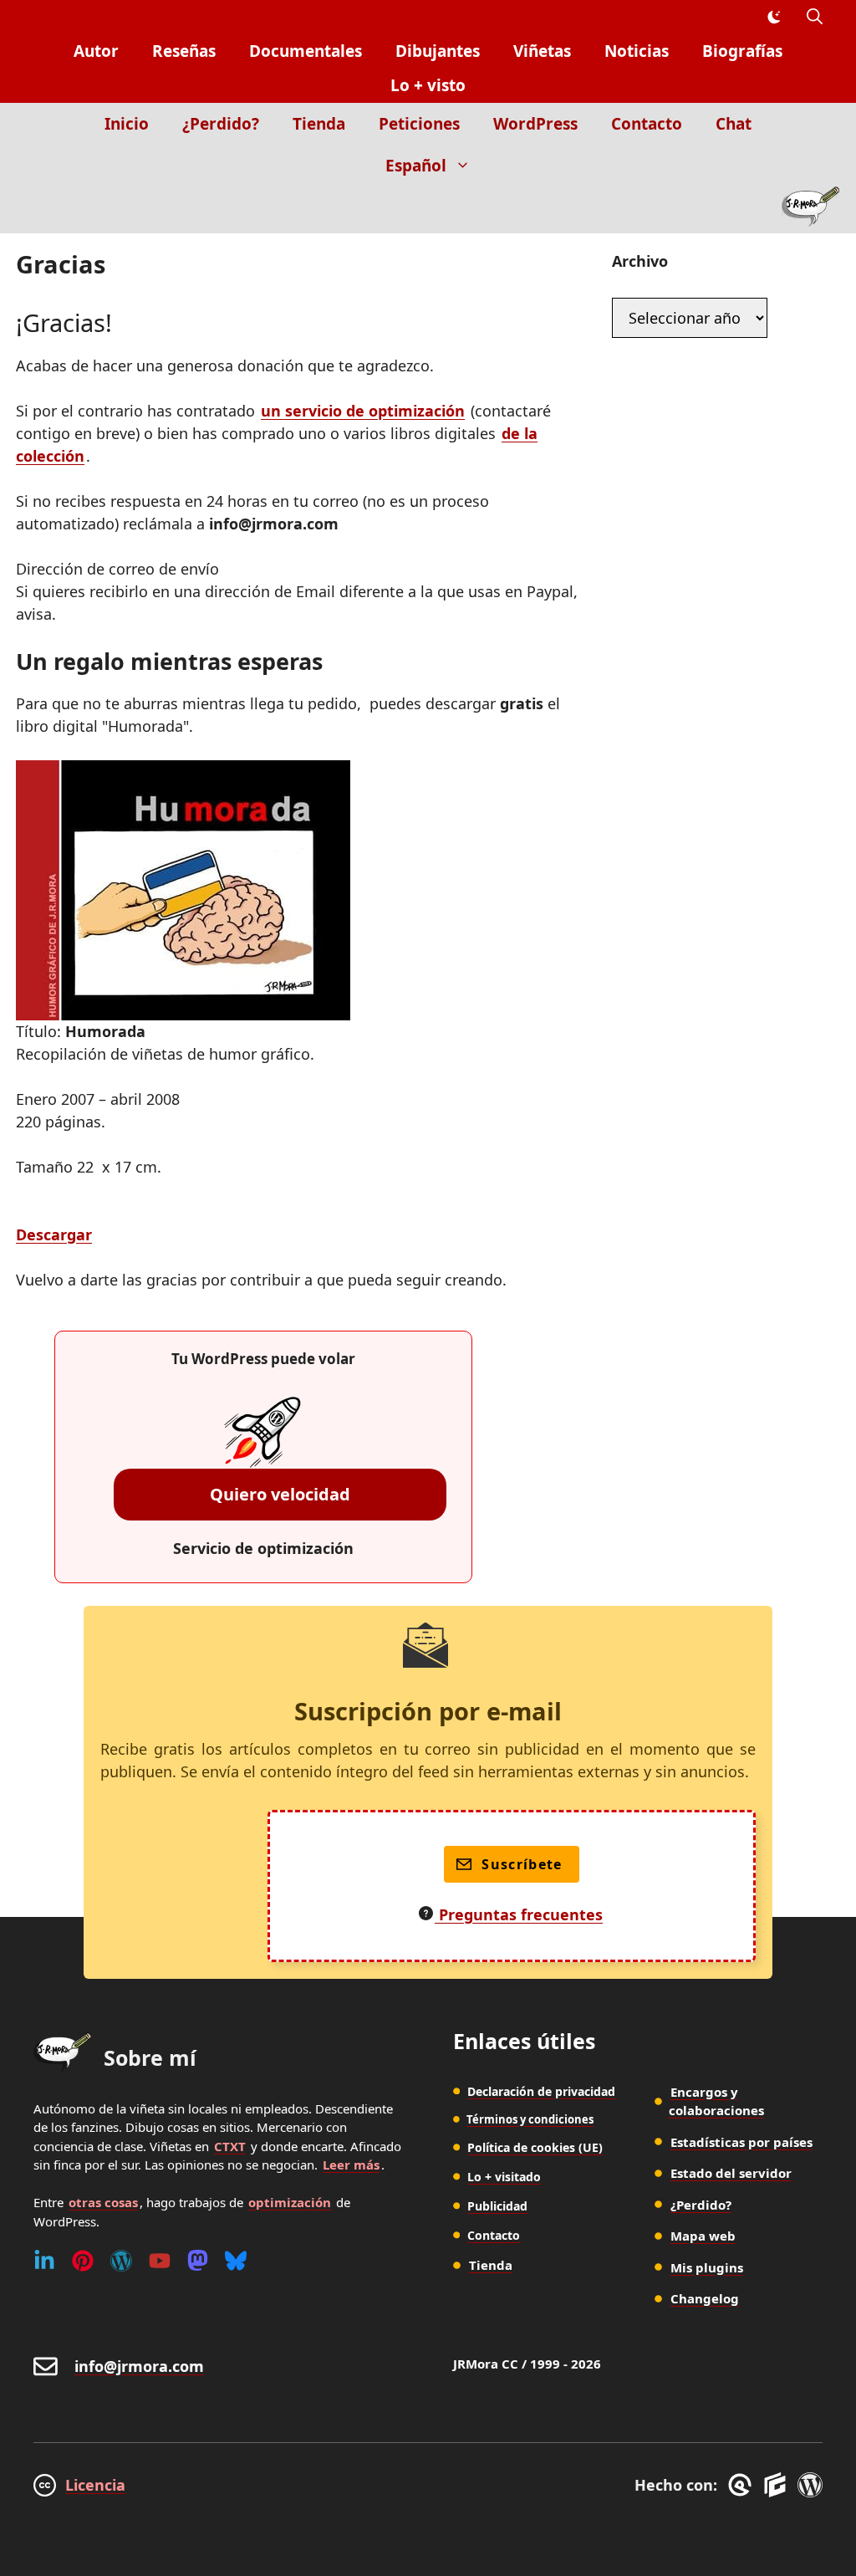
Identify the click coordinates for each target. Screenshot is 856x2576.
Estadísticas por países (741, 2142)
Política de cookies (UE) (535, 2147)
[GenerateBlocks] (778, 2485)
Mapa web (703, 2236)
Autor (96, 51)
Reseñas (184, 51)
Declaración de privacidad (541, 2091)
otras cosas (103, 2202)
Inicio (127, 124)
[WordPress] (121, 2261)
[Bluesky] (236, 2261)
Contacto (647, 124)
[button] (815, 17)
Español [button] (416, 166)
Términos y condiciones (530, 2119)
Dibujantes (438, 51)
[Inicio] (810, 210)
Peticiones (419, 124)
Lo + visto (428, 85)
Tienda (319, 124)
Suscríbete (522, 1864)
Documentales (306, 51)
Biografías (742, 51)
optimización (290, 2202)
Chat (734, 124)
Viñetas (542, 51)
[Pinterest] (83, 2261)
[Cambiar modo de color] (773, 18)
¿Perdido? (221, 124)
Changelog (705, 2298)
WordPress (535, 124)
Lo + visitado (504, 2177)
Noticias (637, 51)
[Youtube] (160, 2261)
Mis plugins (707, 2267)
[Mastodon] (198, 2261)
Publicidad (497, 2206)
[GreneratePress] (743, 2485)
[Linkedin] (44, 2261)
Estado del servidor (731, 2173)
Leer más (351, 2165)
